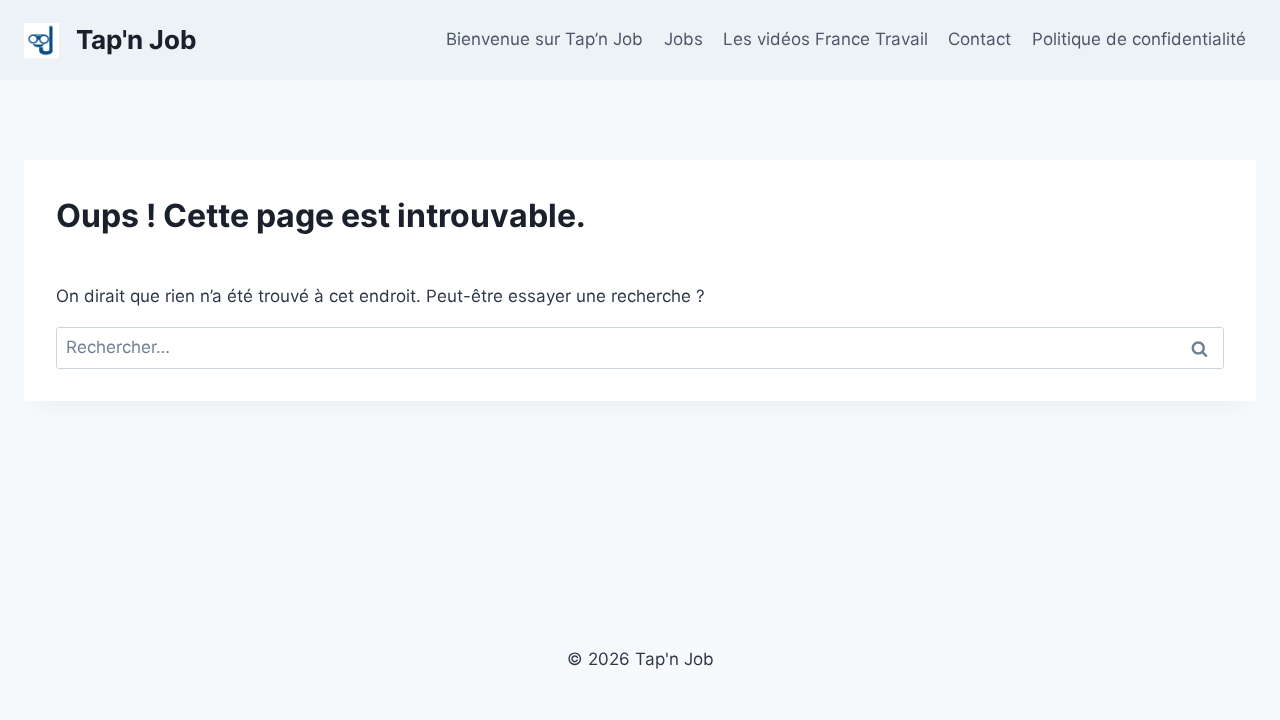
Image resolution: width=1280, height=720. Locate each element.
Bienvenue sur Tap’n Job (544, 39)
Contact (979, 39)
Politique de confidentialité (1139, 39)
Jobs (683, 39)
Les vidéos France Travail (825, 39)
